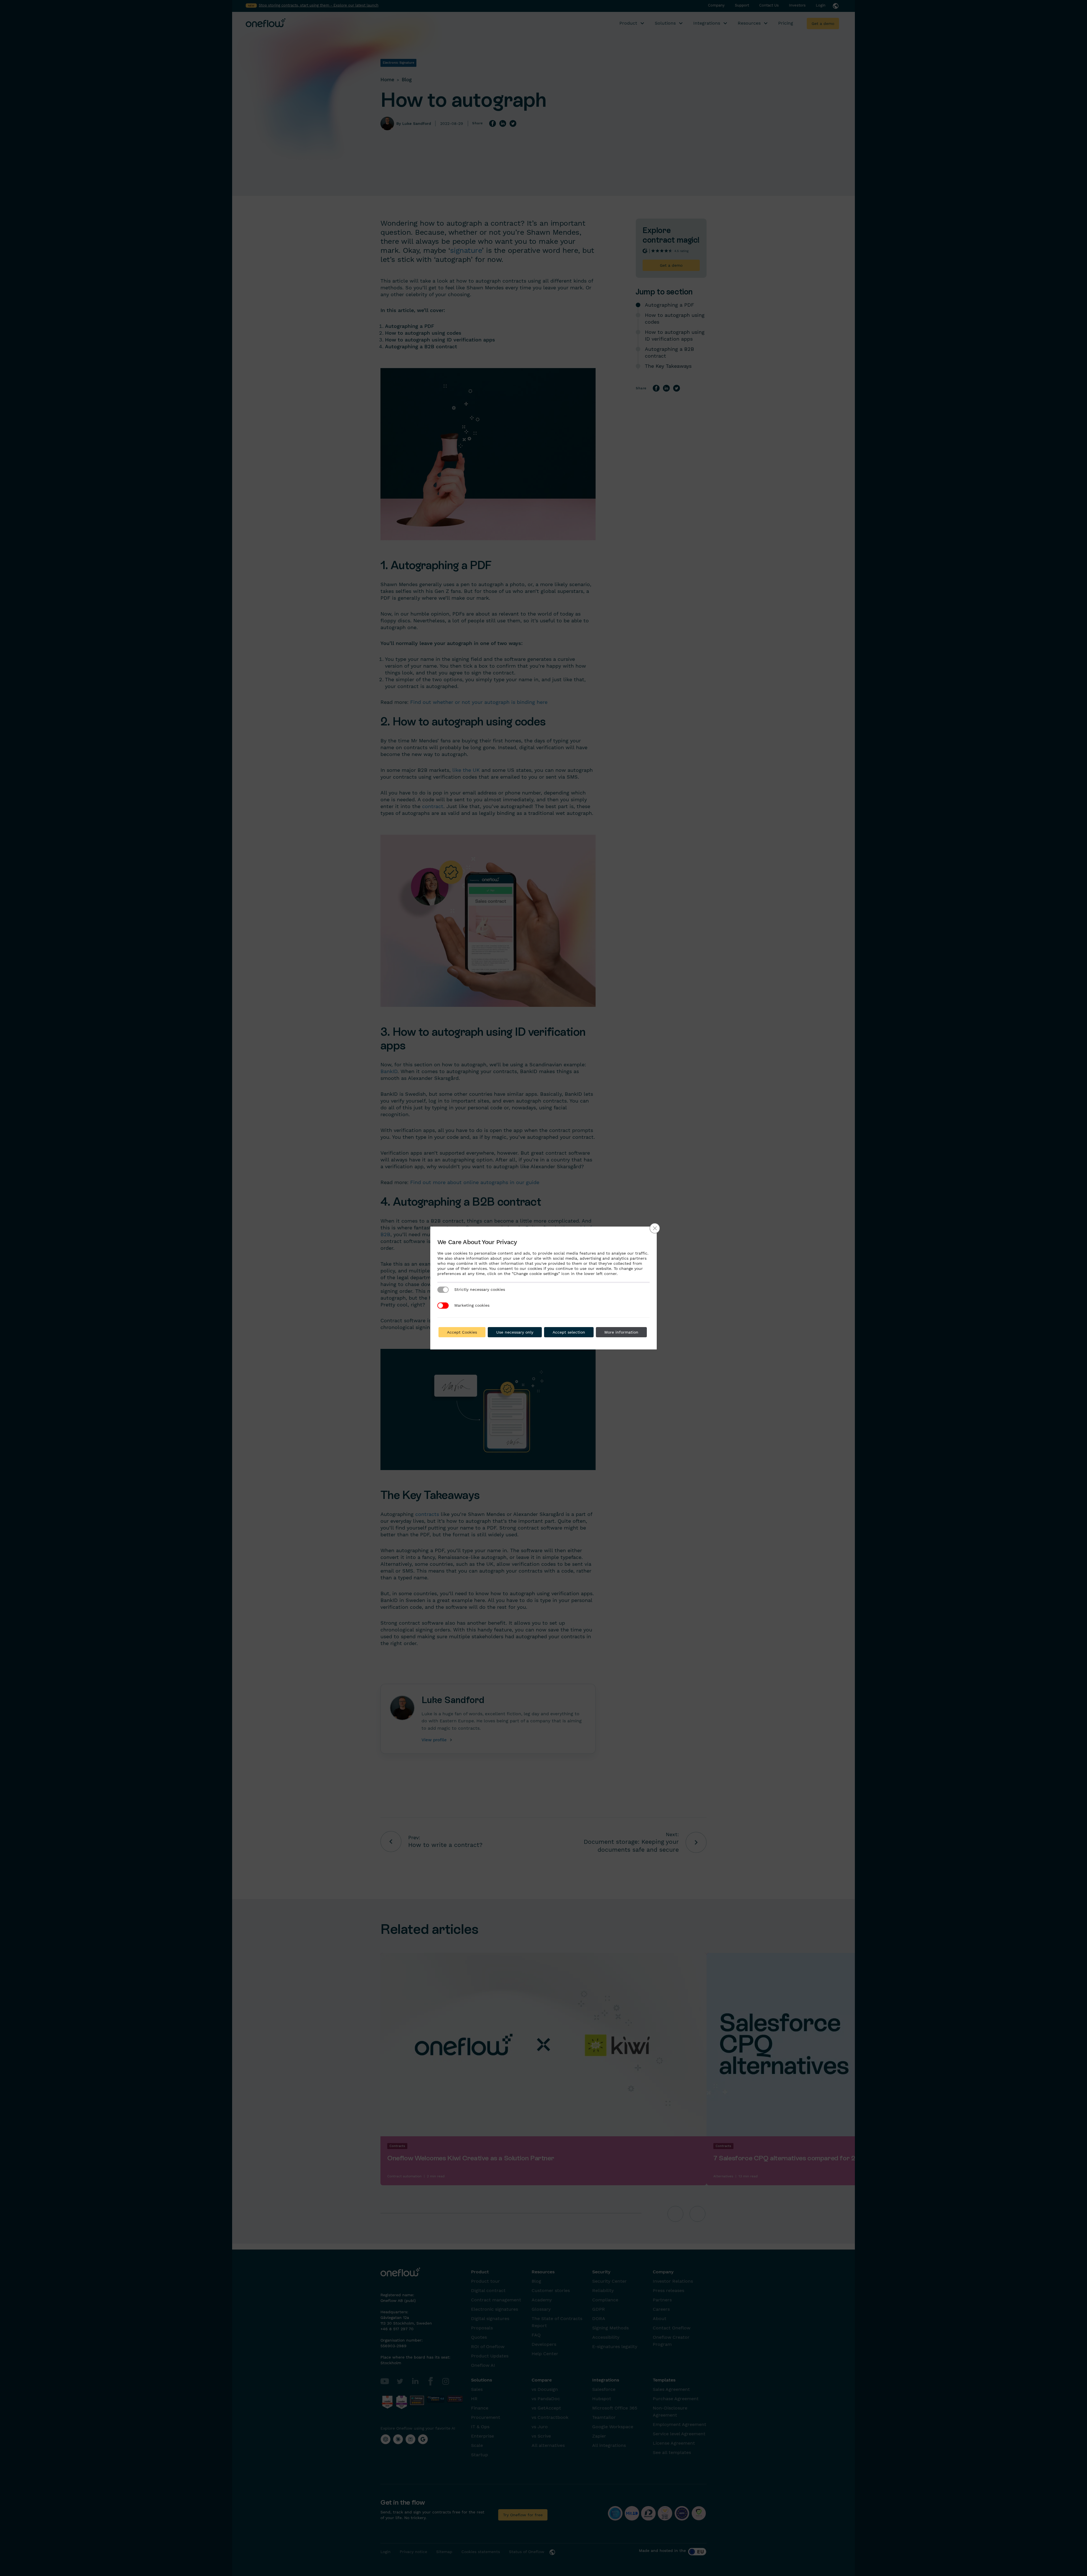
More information (621, 1332)
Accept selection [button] (569, 1332)
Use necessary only (515, 1332)
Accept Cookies (462, 1332)
